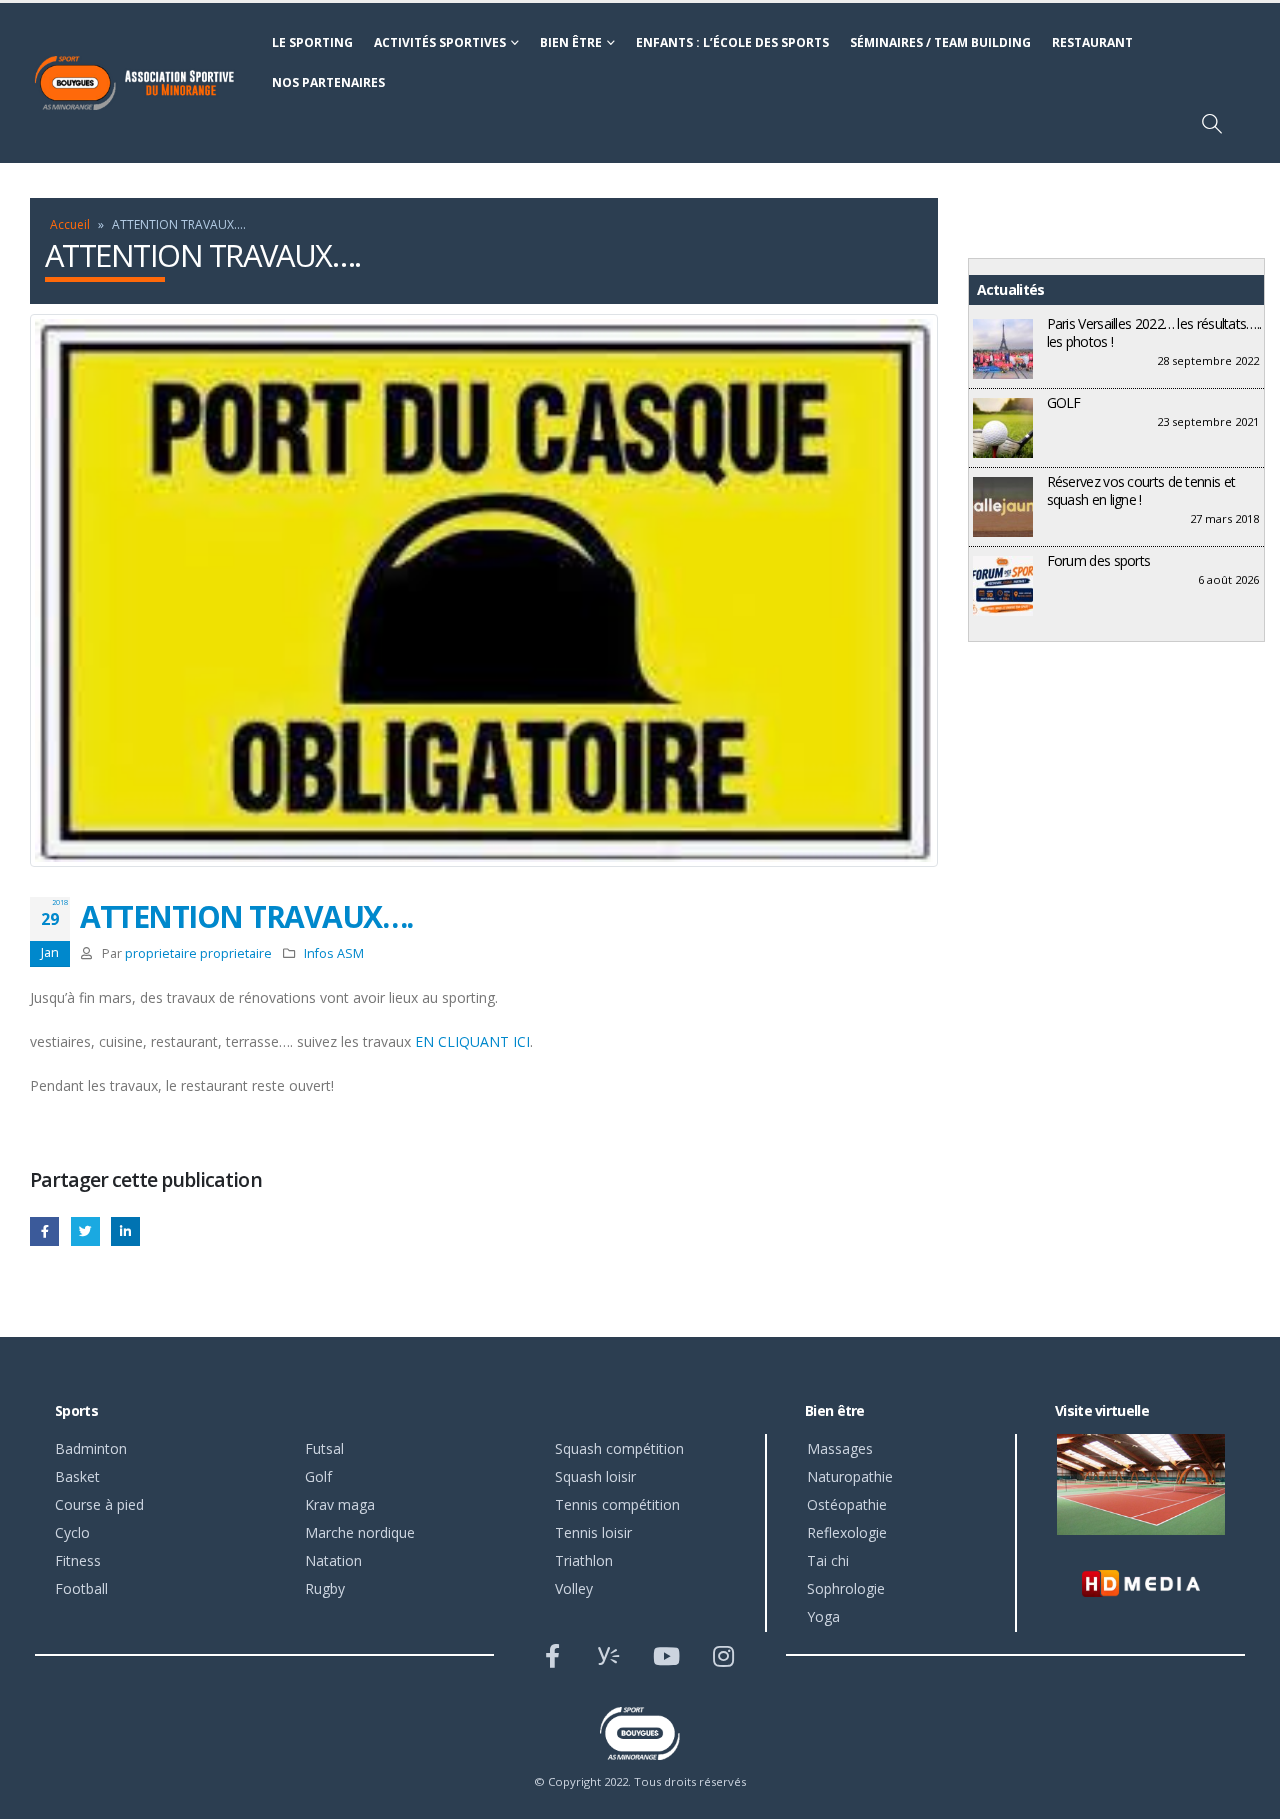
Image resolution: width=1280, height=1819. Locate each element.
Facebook (44, 1231)
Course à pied (99, 1504)
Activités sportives (440, 42)
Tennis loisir (593, 1532)
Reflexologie (847, 1532)
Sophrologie (846, 1588)
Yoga (823, 1616)
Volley (574, 1588)
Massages (840, 1448)
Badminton (91, 1448)
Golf (318, 1476)
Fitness (78, 1560)
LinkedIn (125, 1231)
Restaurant (1092, 42)
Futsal (324, 1448)
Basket (77, 1476)
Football (81, 1588)
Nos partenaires (328, 82)
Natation (333, 1560)
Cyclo (72, 1532)
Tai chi (828, 1560)
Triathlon (584, 1560)
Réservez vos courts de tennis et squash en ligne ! (1141, 490)
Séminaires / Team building (940, 42)
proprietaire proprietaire (198, 953)
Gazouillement (85, 1231)
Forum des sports (1099, 560)
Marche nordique (360, 1532)
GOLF (1064, 402)
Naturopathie (850, 1476)
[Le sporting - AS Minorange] (146, 83)
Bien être (571, 42)
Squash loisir (595, 1476)
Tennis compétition (617, 1504)
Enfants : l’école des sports (732, 42)
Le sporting (312, 42)
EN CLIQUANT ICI (472, 1041)
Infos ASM (334, 953)
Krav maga (340, 1504)
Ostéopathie (847, 1504)
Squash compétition (619, 1448)
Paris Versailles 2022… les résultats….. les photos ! (1154, 332)
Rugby (325, 1588)
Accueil (70, 224)
